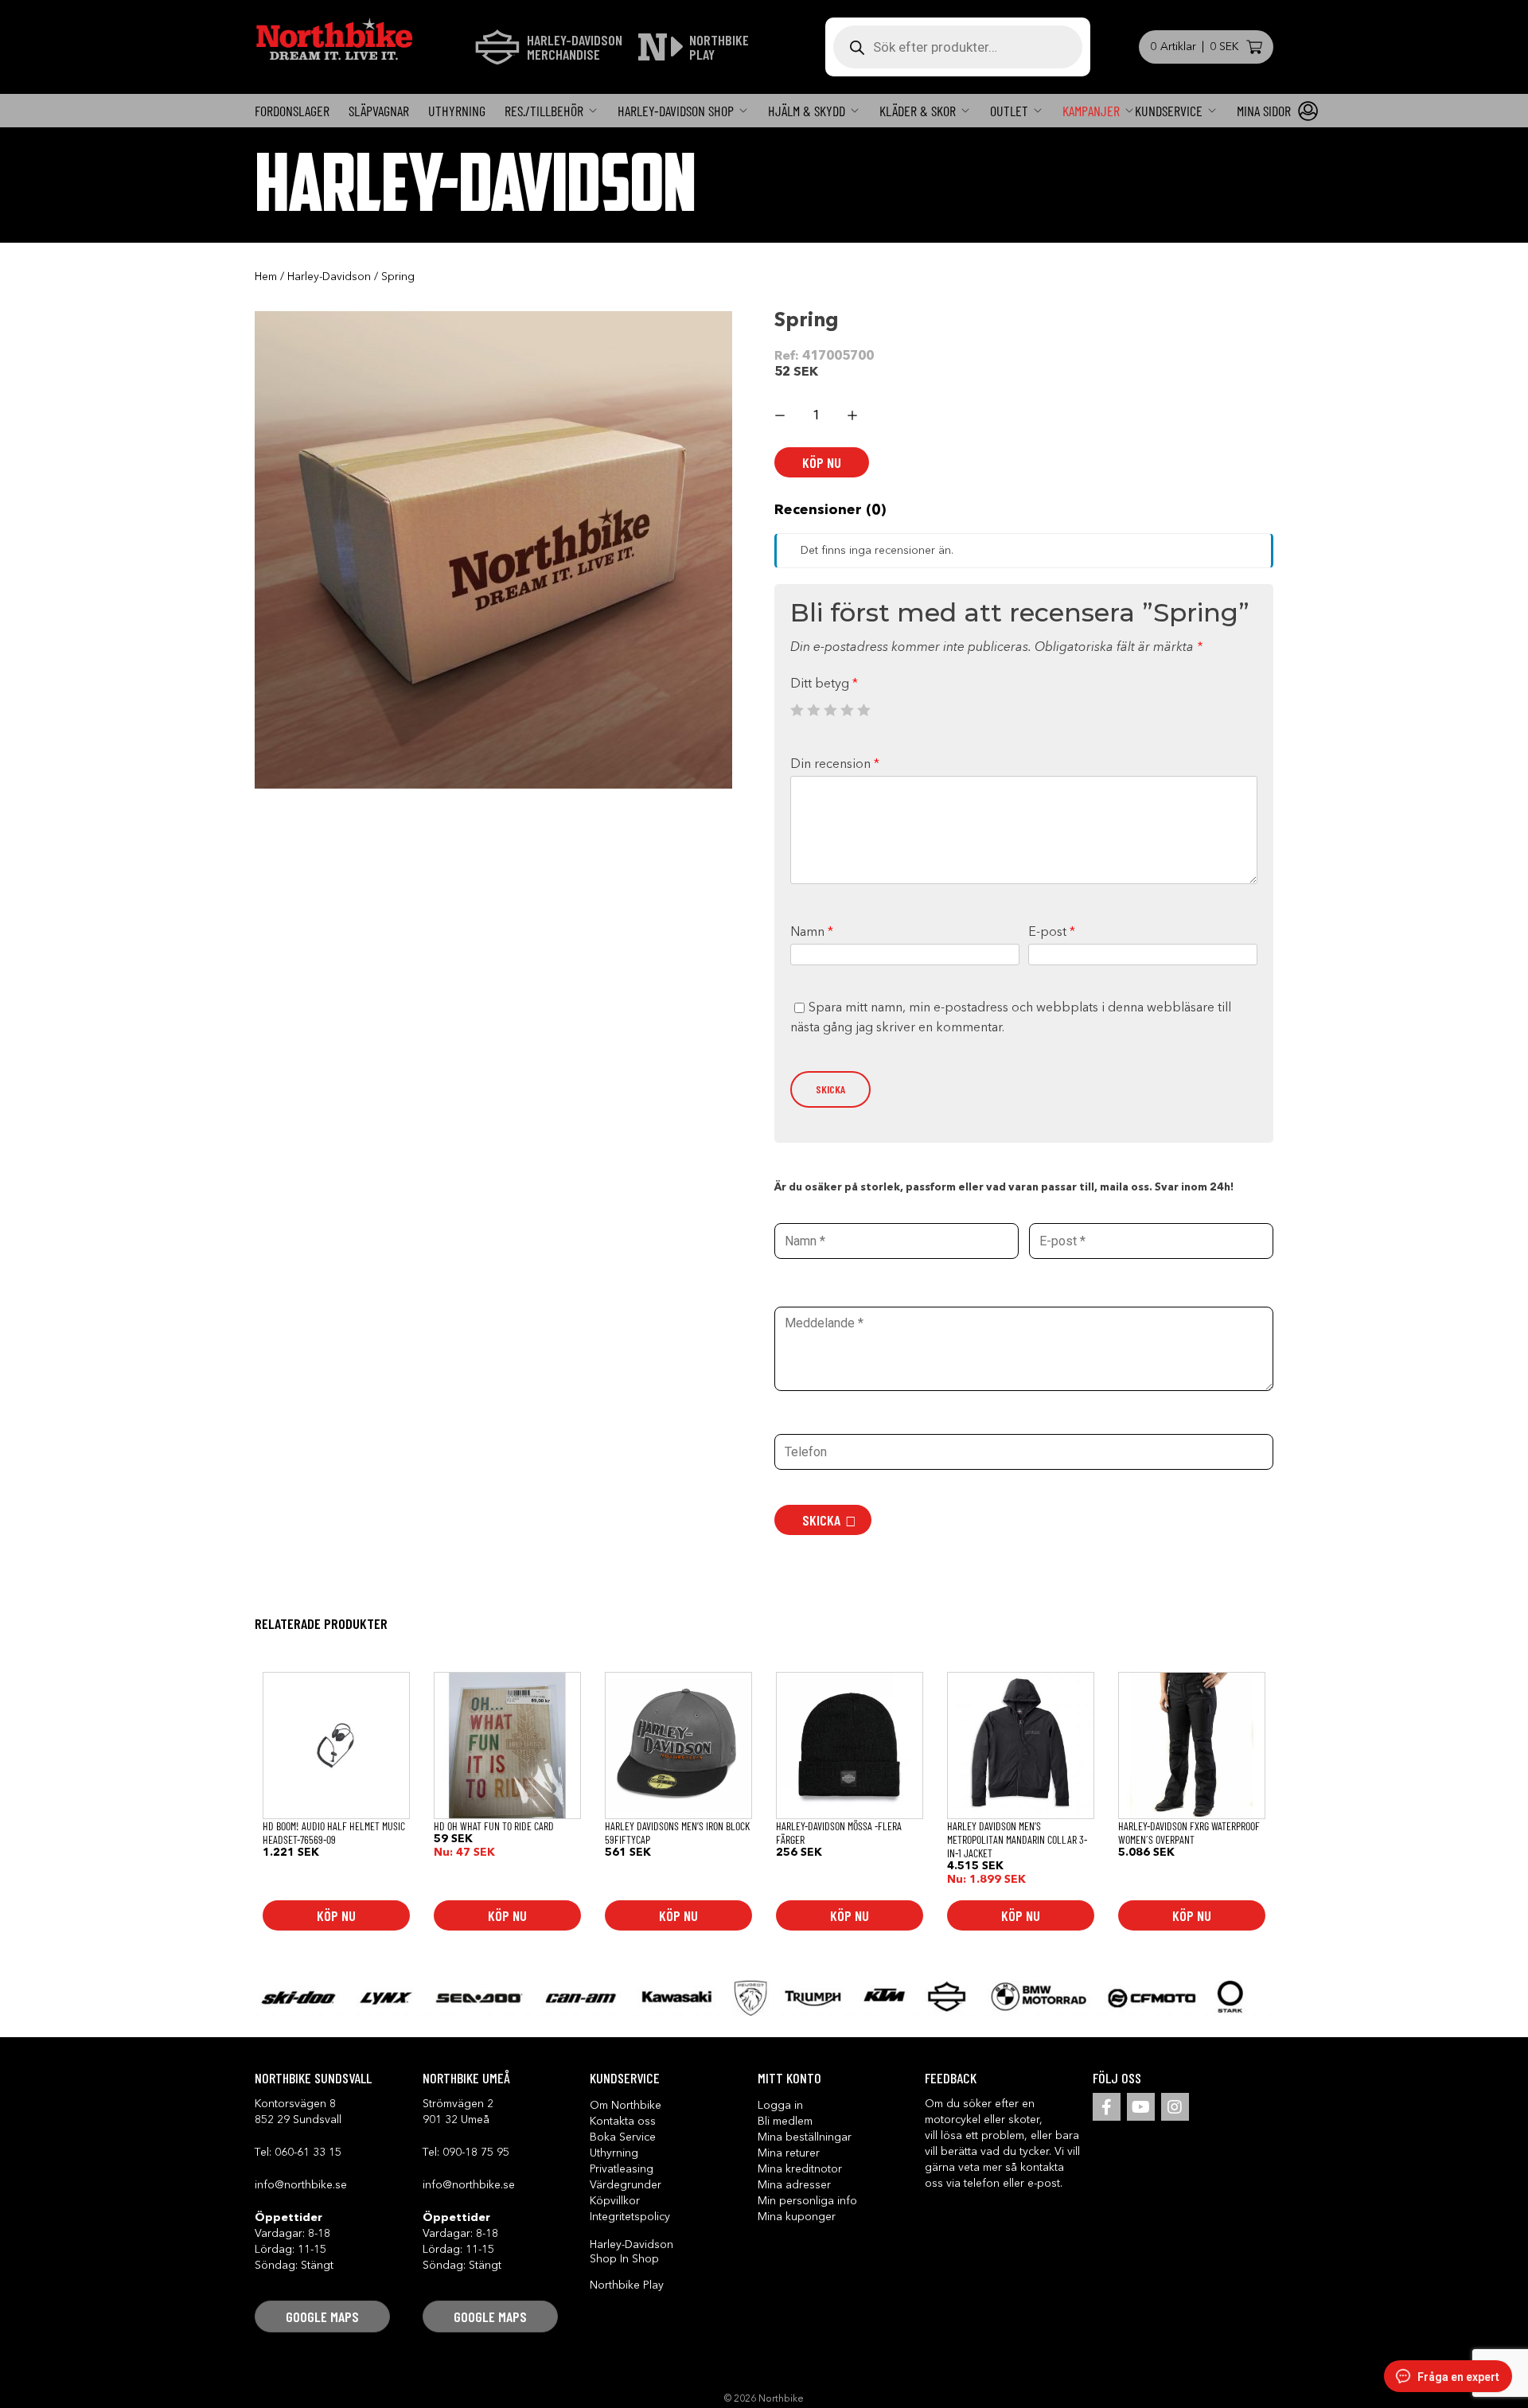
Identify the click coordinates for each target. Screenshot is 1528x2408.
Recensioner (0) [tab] (830, 510)
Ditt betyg (824, 684)
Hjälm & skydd (807, 111)
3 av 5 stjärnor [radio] (830, 710)
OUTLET (1009, 111)
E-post (1052, 933)
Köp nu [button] (336, 1915)
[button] (322, 2316)
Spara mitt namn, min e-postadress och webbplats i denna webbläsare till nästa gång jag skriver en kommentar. (1011, 1019)
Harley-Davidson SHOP (676, 111)
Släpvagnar (379, 111)
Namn (812, 933)
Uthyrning (457, 111)
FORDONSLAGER (292, 111)
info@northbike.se (301, 2185)
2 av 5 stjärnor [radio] (813, 710)
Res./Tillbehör (544, 111)
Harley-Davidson (329, 277)
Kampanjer (1091, 111)
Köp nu (822, 462)
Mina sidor (1264, 111)
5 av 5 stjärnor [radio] (863, 710)
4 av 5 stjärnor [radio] (847, 710)
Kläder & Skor (918, 111)
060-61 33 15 (308, 2153)
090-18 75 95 (476, 2153)
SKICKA (821, 1520)
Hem (266, 277)
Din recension (835, 765)
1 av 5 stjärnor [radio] (797, 710)
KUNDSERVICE (1169, 111)
